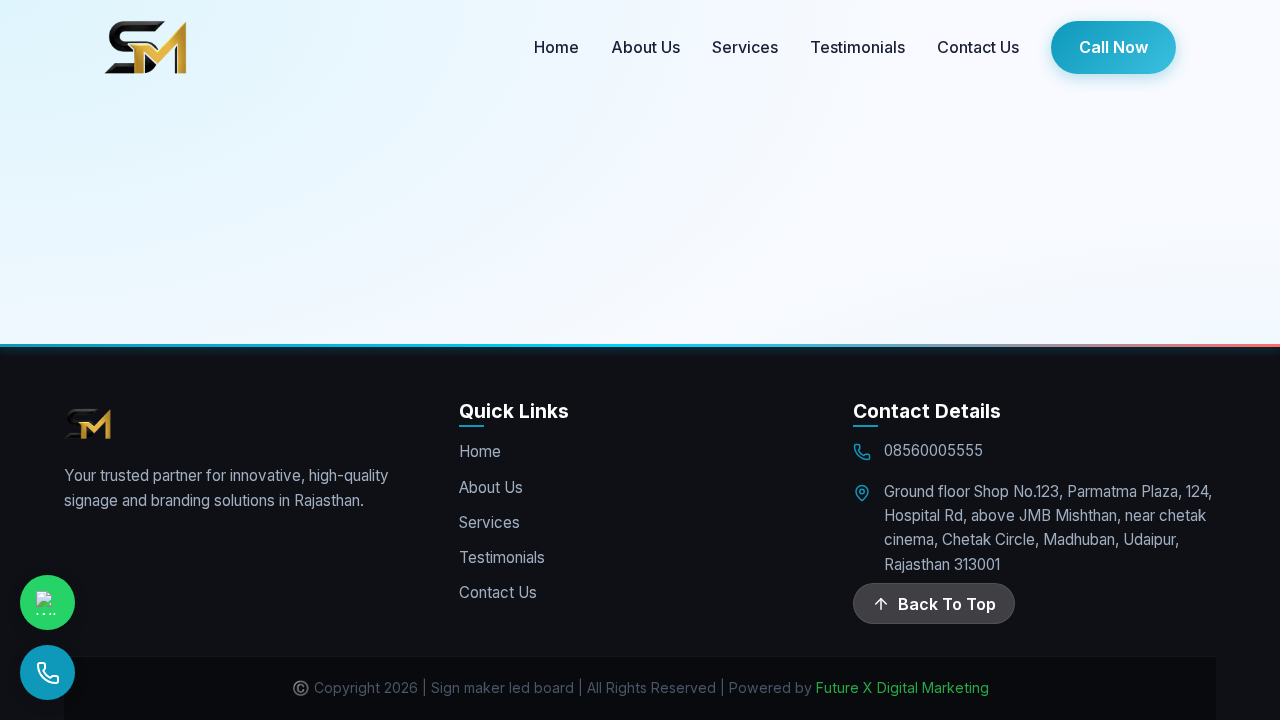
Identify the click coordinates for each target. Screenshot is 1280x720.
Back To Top (947, 604)
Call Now (1113, 47)
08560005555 (933, 450)
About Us (645, 47)
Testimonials (857, 47)
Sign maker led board (502, 687)
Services (745, 47)
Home (556, 47)
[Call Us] (47, 672)
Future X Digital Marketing (902, 687)
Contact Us (978, 47)
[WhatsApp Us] (47, 602)
